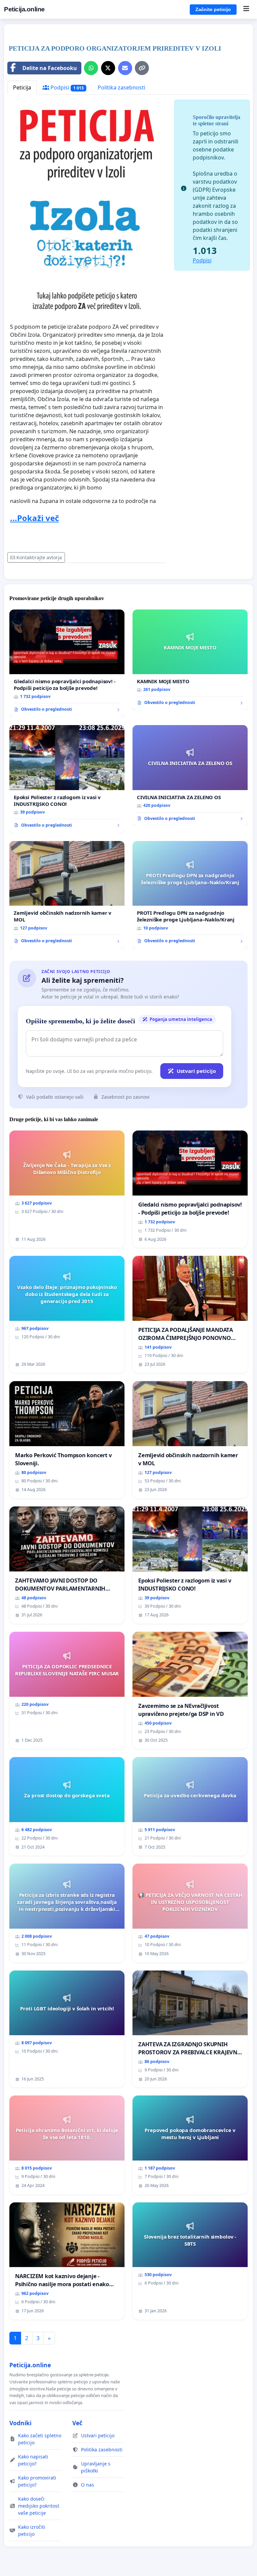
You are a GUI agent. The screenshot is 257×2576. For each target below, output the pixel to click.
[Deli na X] (108, 68)
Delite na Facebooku (50, 68)
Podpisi (66, 87)
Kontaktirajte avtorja (39, 557)
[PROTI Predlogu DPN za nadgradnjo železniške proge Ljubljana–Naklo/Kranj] (190, 895)
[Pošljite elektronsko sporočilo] (125, 68)
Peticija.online (24, 9)
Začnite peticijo (213, 9)
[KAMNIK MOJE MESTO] (190, 660)
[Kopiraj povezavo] (142, 68)
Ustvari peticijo (196, 1071)
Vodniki (20, 2423)
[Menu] (246, 9)
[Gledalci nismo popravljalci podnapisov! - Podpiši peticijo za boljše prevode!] (67, 663)
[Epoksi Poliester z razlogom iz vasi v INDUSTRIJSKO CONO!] (67, 779)
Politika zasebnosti (121, 87)
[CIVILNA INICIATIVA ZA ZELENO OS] (190, 776)
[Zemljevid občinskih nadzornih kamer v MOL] (67, 895)
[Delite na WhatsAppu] (91, 68)
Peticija (22, 87)
